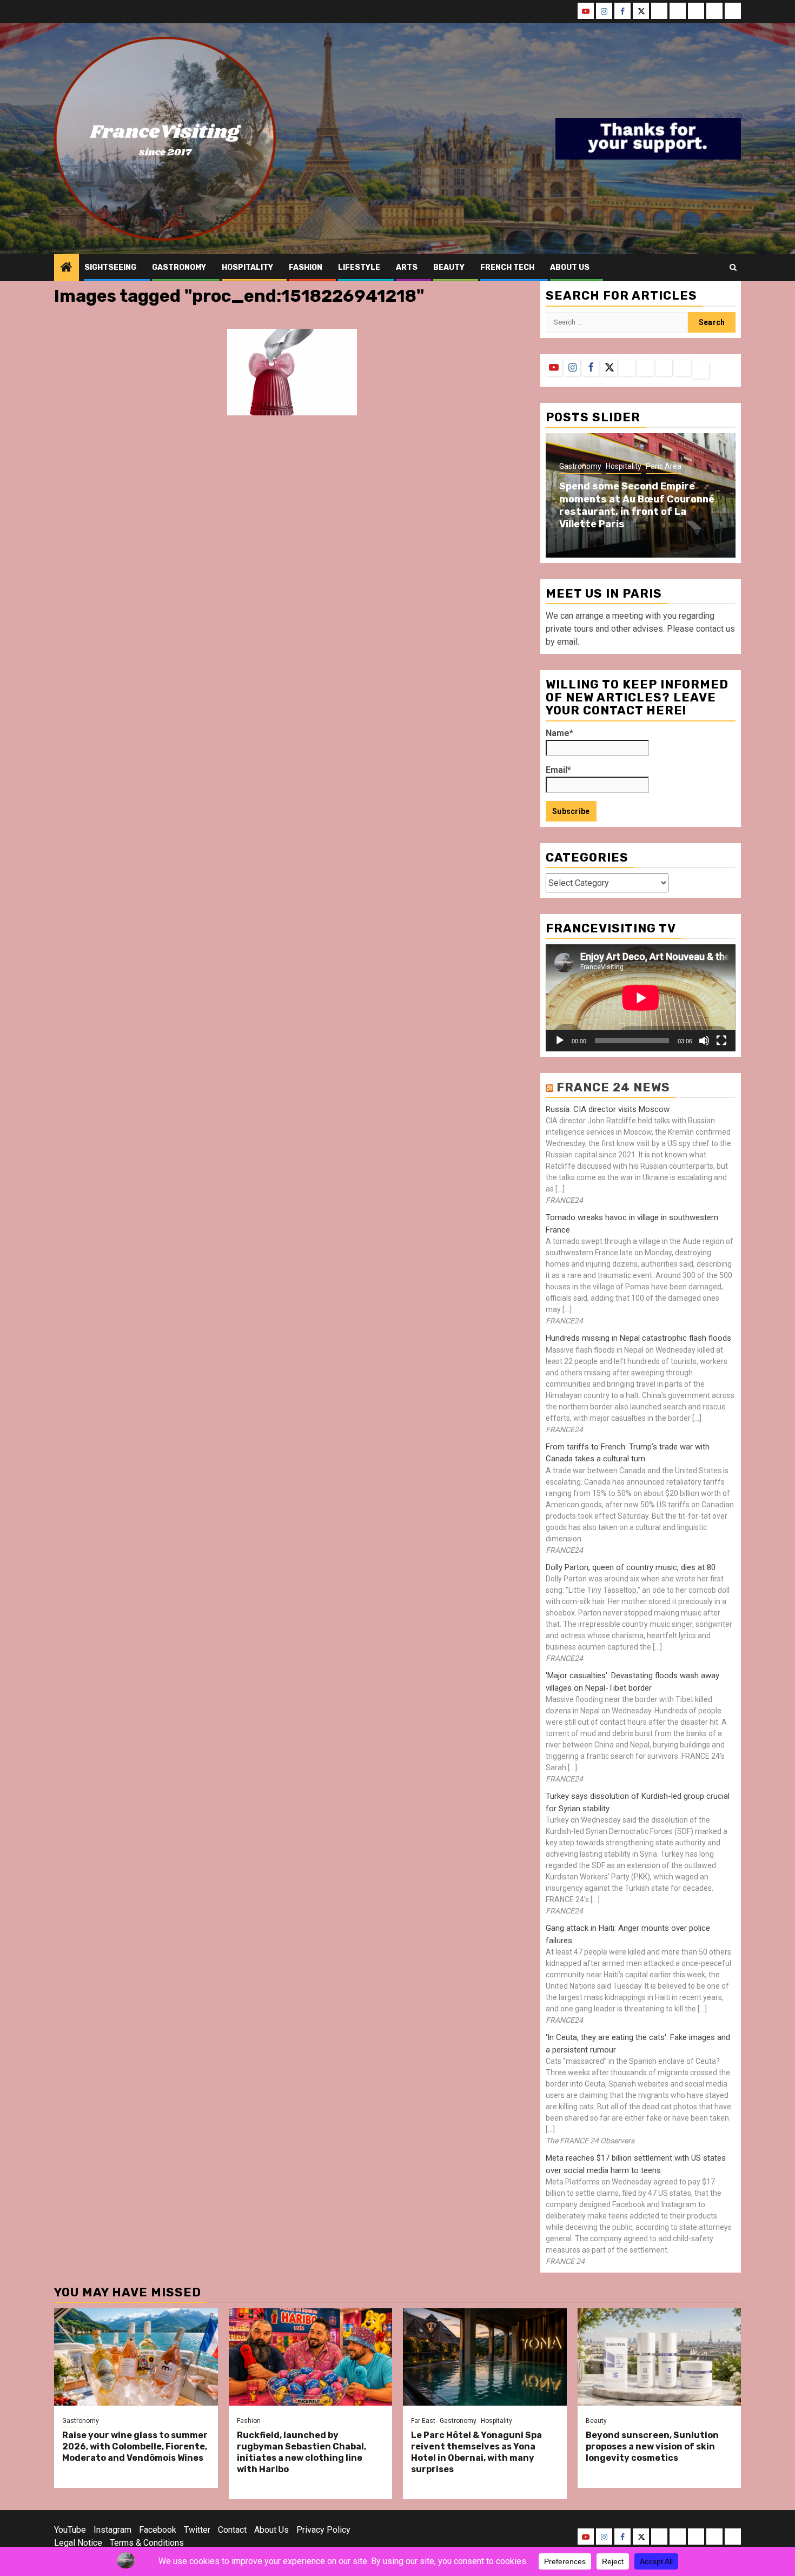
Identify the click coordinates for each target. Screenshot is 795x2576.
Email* (558, 770)
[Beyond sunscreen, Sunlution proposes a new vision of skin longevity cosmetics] (660, 2357)
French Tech (507, 267)
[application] (641, 998)
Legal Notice (78, 2543)
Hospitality (247, 267)
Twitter (197, 2530)
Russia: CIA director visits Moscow (608, 1109)
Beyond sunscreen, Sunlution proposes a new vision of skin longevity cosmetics (652, 2446)
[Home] (67, 268)
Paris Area (664, 466)
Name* (559, 733)
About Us (271, 2530)
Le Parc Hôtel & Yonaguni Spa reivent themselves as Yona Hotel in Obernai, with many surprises (476, 2452)
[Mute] (704, 1041)
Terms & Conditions (147, 2543)
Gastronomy (179, 267)
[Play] (560, 1041)
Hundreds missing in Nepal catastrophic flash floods (638, 1338)
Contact (232, 2530)
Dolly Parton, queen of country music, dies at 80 (631, 1567)
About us (570, 267)
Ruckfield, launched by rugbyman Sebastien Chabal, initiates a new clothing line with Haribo (302, 2452)
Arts (407, 267)
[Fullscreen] (721, 1041)
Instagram (112, 2530)
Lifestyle (359, 267)
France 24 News (613, 1087)
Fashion (306, 267)
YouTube (70, 2530)
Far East (423, 2421)
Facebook (158, 2530)
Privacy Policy (323, 2530)
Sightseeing (110, 267)
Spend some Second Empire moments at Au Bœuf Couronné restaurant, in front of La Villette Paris (637, 505)
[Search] (733, 268)
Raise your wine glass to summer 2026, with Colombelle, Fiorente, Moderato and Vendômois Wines (135, 2446)
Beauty (449, 267)
